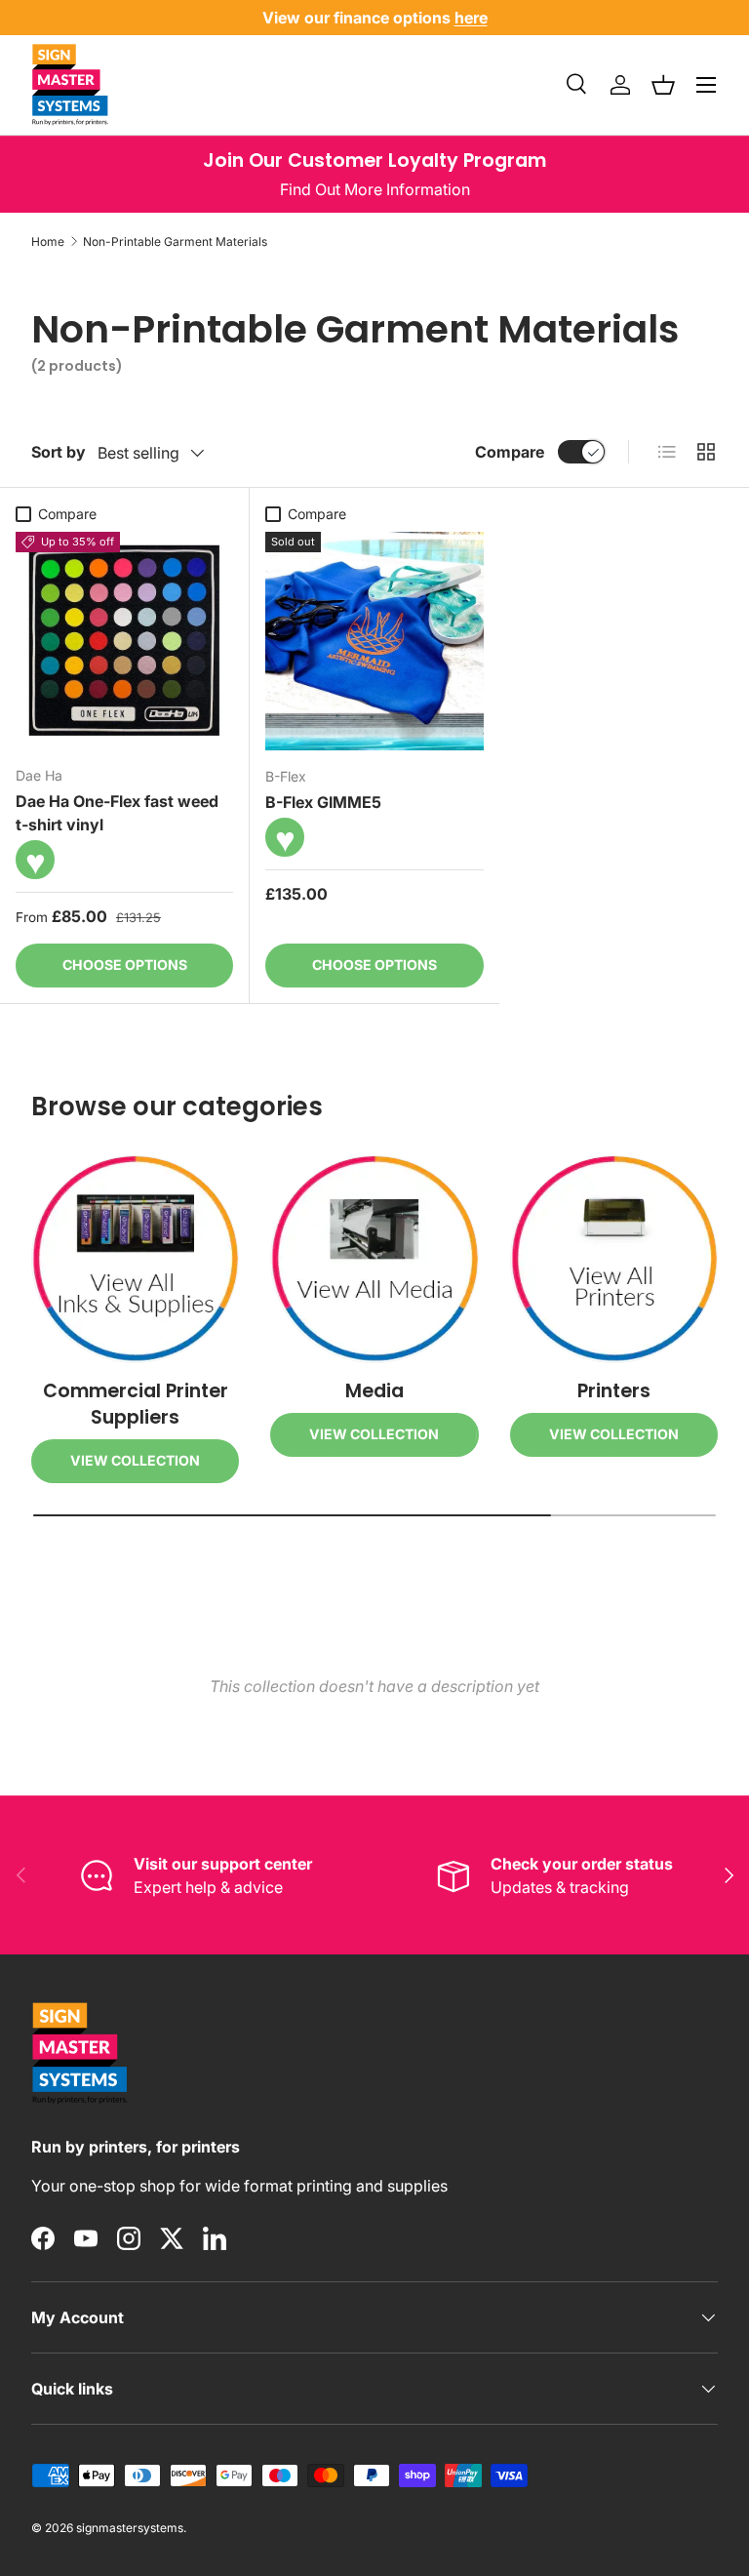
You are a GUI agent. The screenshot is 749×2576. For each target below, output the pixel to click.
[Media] (374, 1259)
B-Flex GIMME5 (323, 802)
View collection (135, 1460)
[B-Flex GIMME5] (374, 641)
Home (48, 241)
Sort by (59, 452)
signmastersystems (130, 2528)
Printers (614, 1391)
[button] (663, 85)
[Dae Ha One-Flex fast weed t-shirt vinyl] (124, 641)
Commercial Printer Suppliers (136, 1404)
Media (374, 1391)
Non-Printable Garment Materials (175, 241)
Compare (510, 452)
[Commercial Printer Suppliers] (135, 1259)
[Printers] (614, 1259)
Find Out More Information (375, 189)
